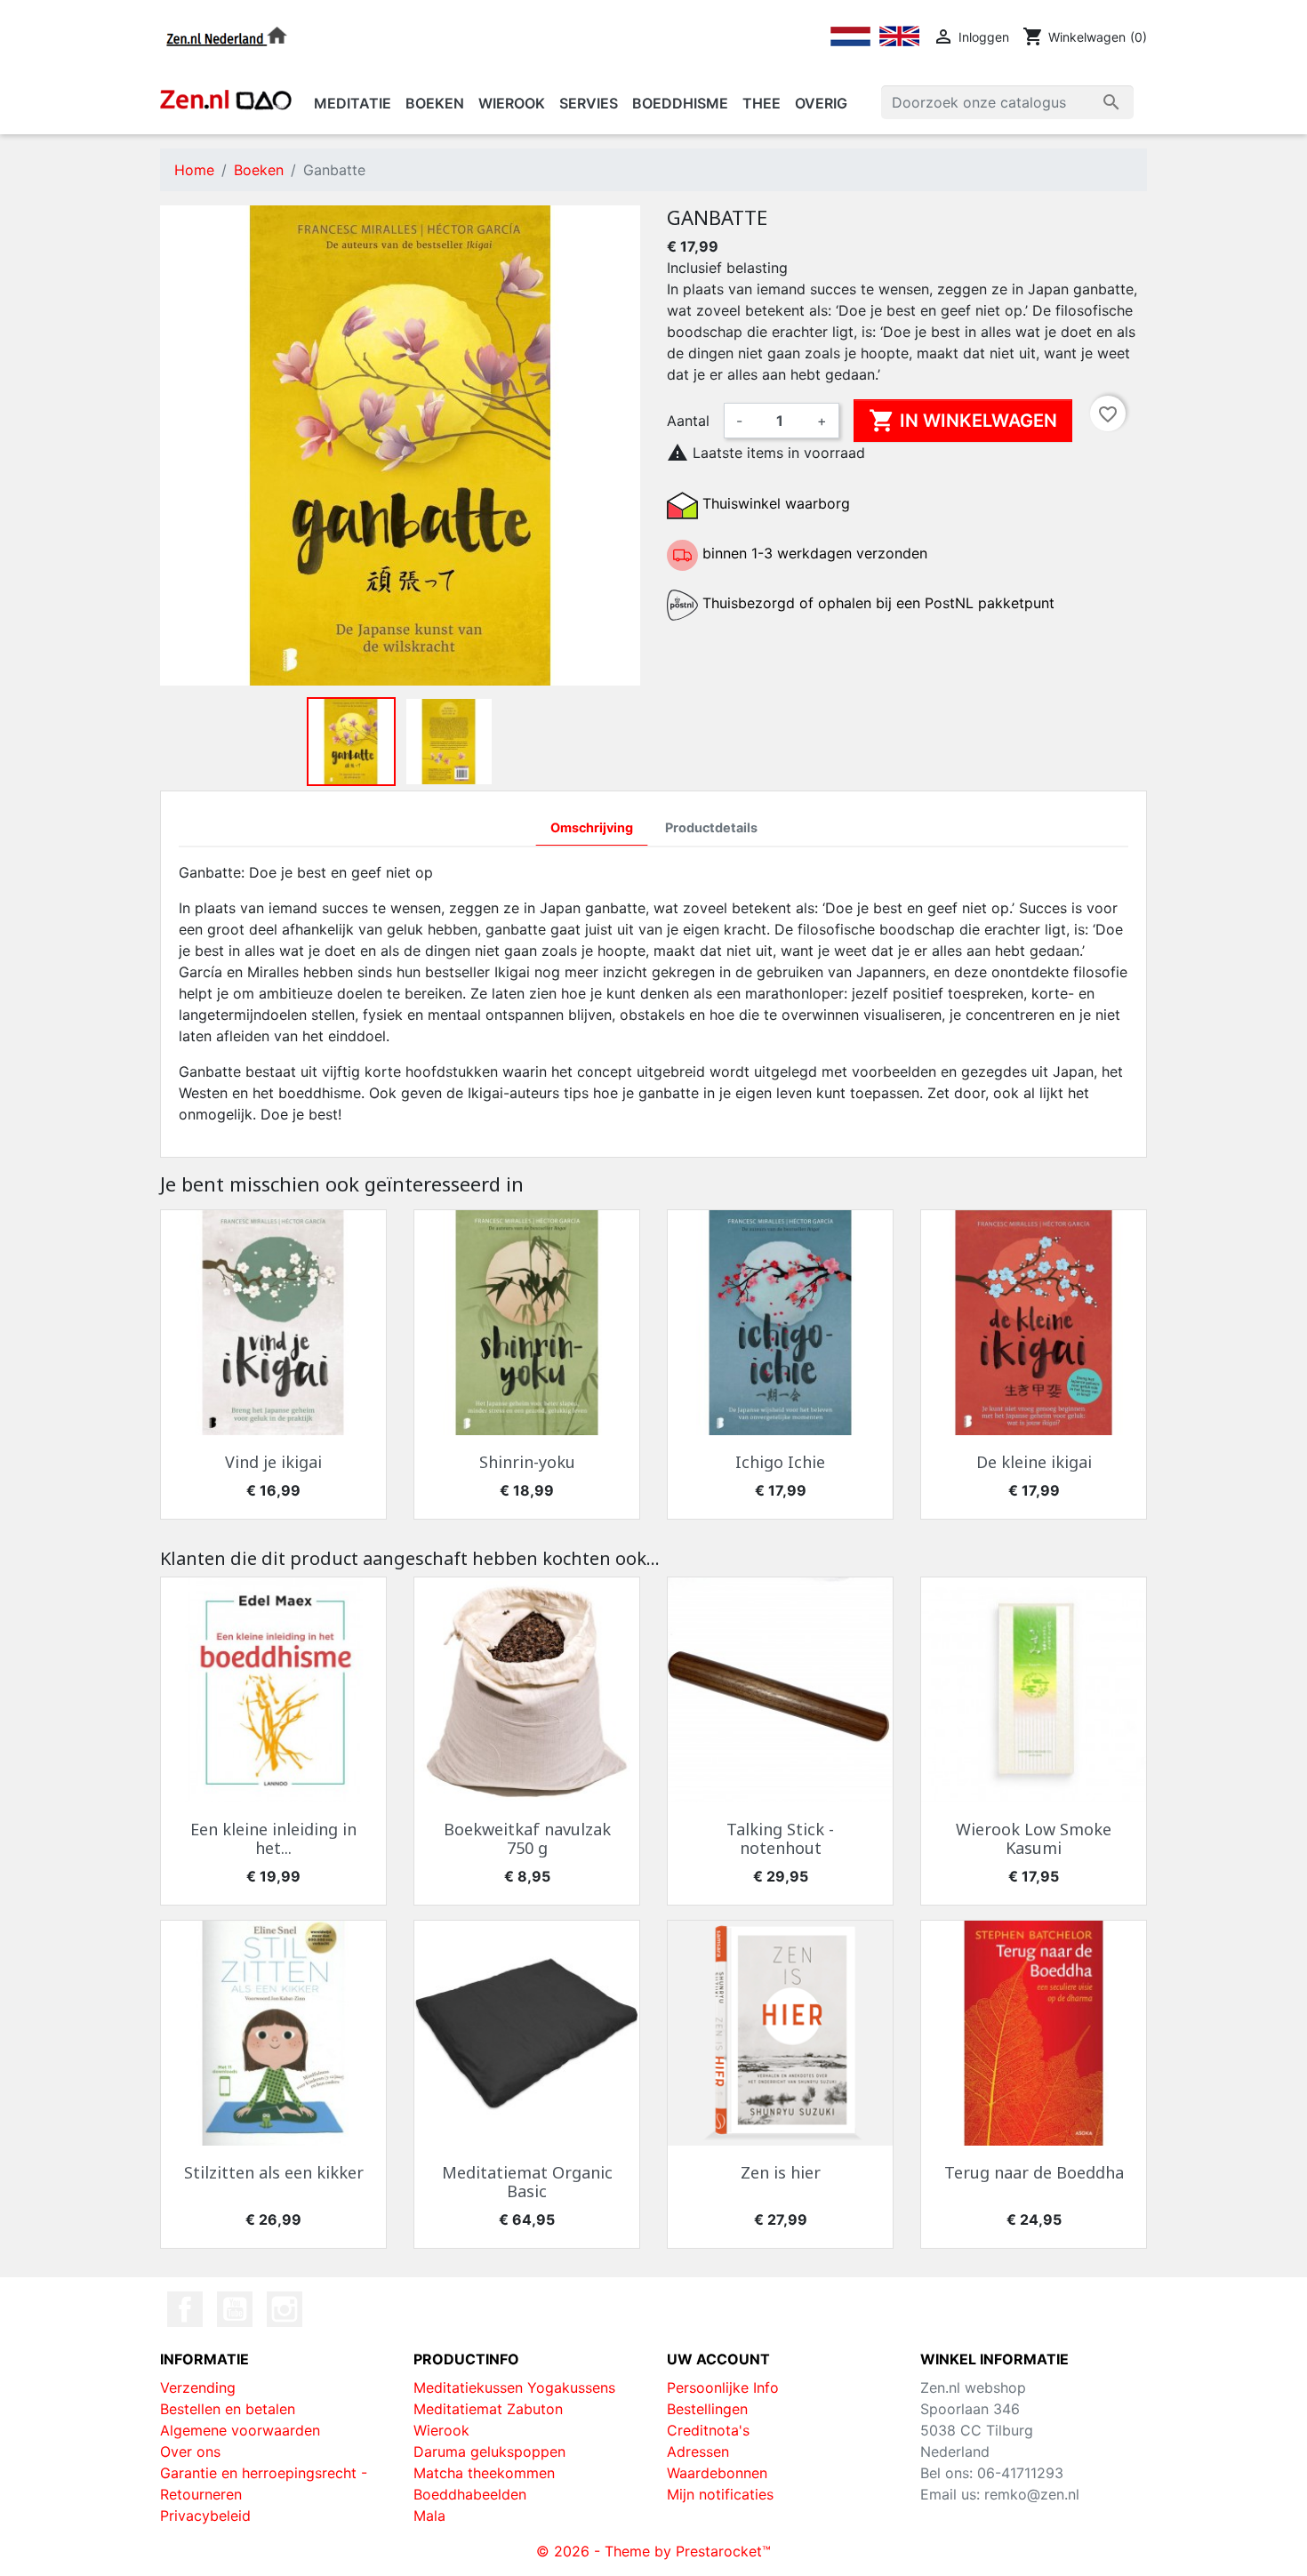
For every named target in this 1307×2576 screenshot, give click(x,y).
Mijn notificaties (720, 2494)
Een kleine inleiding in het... (273, 1839)
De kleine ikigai (1034, 1462)
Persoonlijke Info (723, 2387)
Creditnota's (708, 2430)
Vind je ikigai (273, 1462)
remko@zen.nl (1032, 2494)
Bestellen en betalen (228, 2409)
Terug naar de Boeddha (1034, 2172)
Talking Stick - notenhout (780, 1839)
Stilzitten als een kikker (274, 2172)
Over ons (190, 2452)
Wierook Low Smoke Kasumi (1034, 1839)
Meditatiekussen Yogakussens (514, 2387)
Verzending (198, 2387)
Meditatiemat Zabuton (488, 2409)
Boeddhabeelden (470, 2494)
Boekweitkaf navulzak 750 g (527, 1839)
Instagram (285, 2309)
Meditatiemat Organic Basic (527, 2182)
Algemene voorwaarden (240, 2430)
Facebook (185, 2309)
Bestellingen (707, 2409)
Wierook (441, 2430)
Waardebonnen (717, 2473)
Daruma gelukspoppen (489, 2452)
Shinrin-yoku (527, 1462)
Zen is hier (781, 2172)
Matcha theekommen (484, 2473)
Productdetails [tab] (711, 827)
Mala (429, 2516)
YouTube (235, 2309)
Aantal (688, 421)
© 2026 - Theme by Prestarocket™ (653, 2551)
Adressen (698, 2452)
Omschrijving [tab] (592, 827)
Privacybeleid (205, 2516)
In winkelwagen (963, 421)
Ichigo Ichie (780, 1462)
